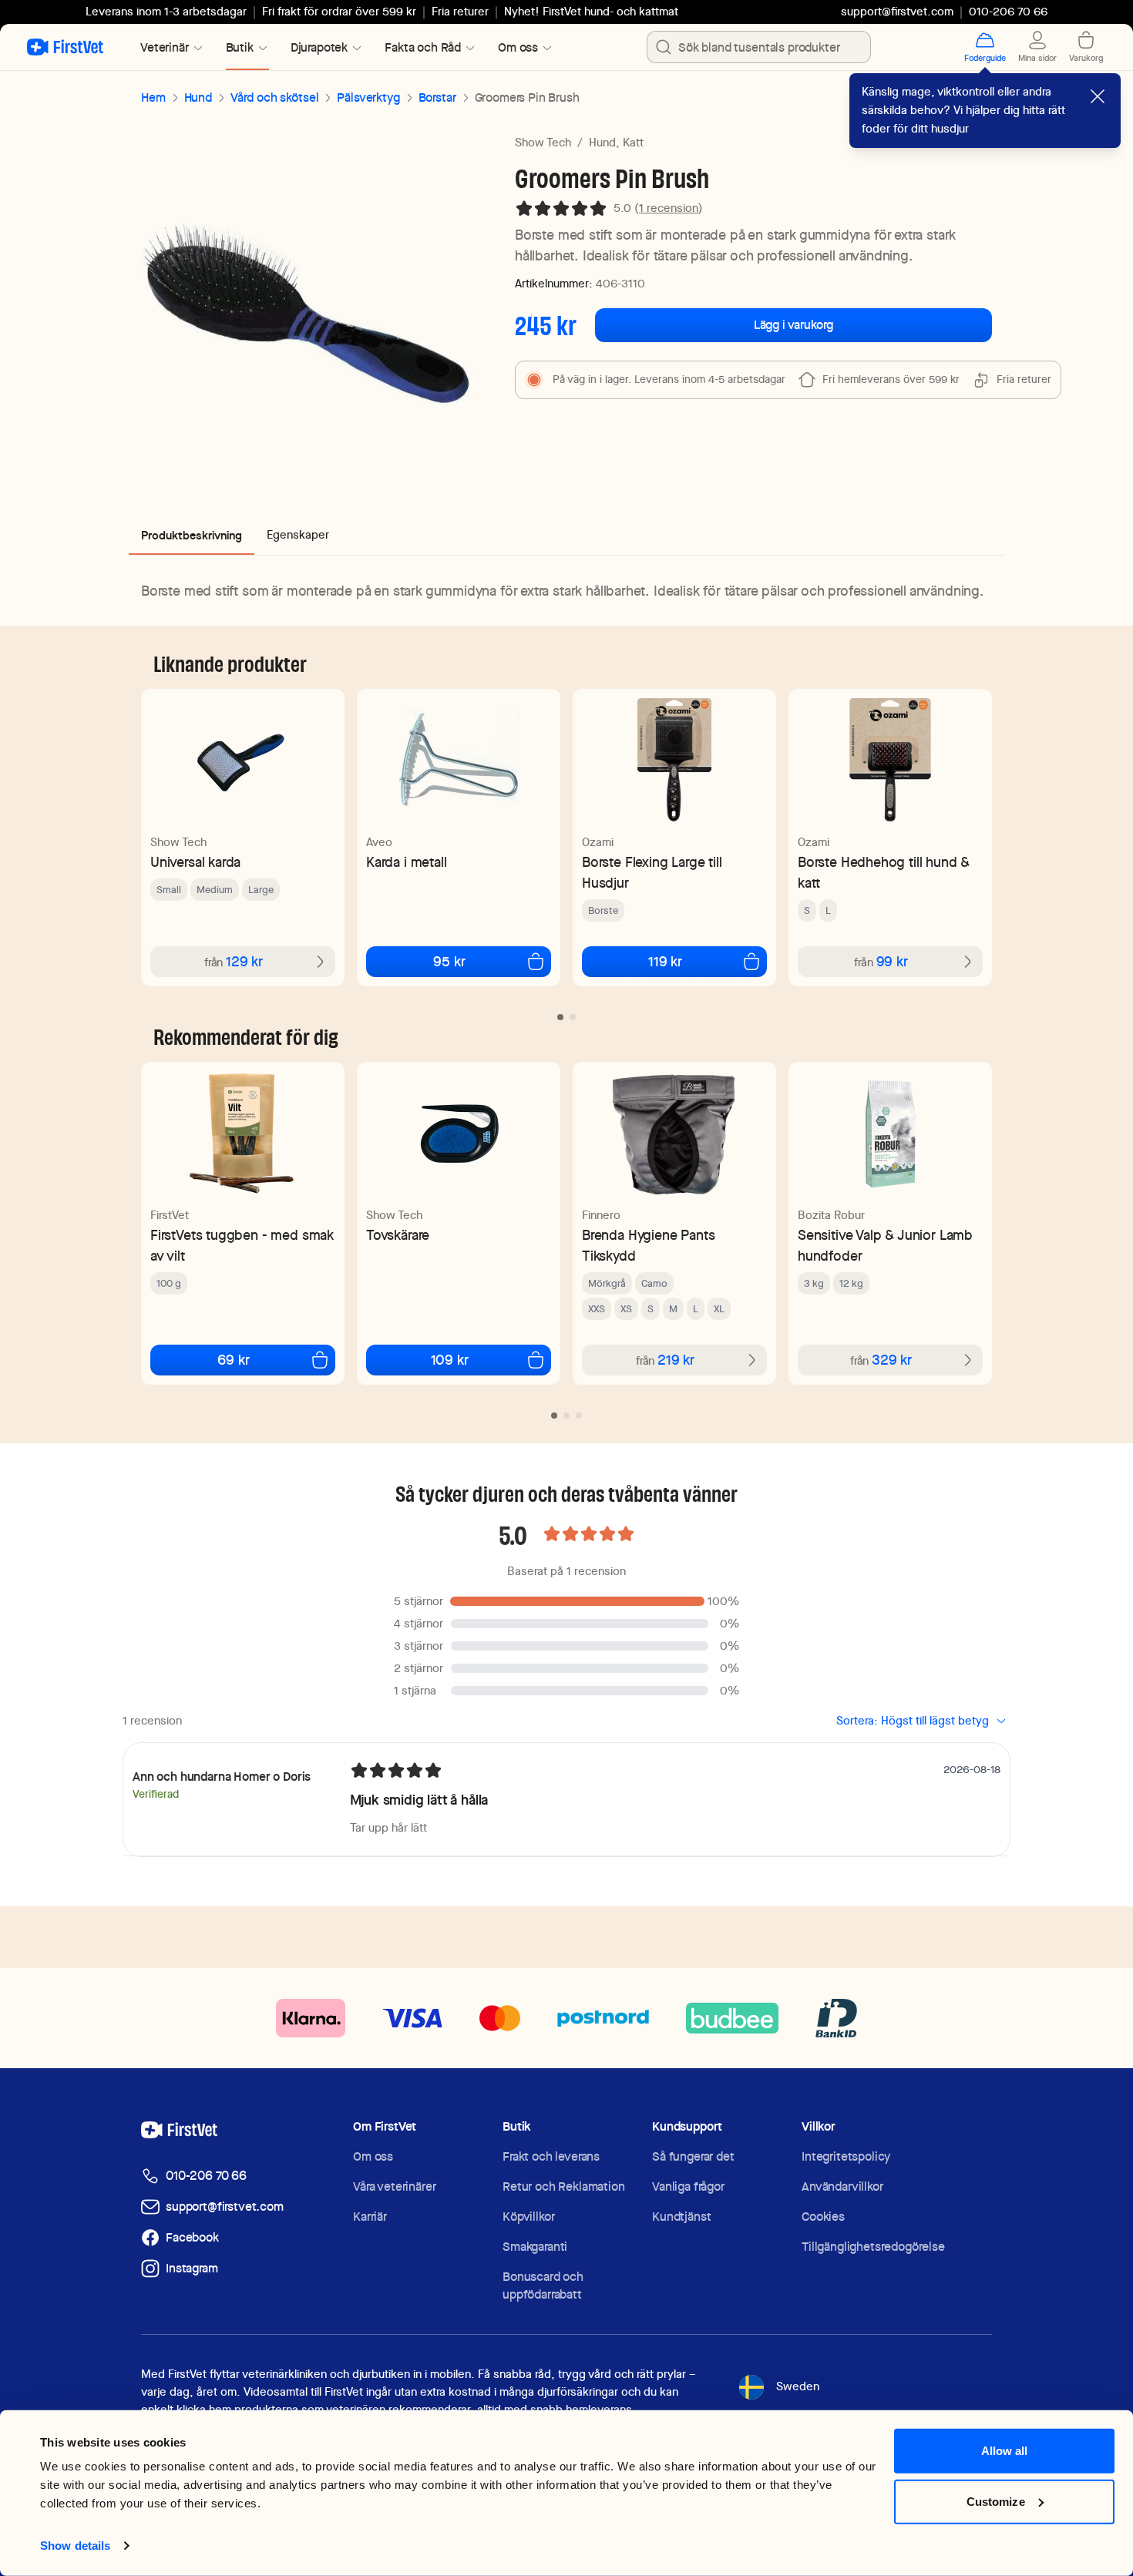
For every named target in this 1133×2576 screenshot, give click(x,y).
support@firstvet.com (897, 12)
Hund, (604, 143)
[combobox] (759, 47)
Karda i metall (406, 862)
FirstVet (170, 1215)
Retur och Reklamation (564, 2186)
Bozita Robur (831, 1215)
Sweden (798, 2386)
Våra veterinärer (394, 2186)
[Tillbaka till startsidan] (65, 47)
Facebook (192, 2237)
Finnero (601, 1215)
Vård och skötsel (274, 97)
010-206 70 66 (206, 2176)
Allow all (1005, 2451)
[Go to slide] (560, 1017)
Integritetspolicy (846, 2156)
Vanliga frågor (688, 2186)
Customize (996, 2501)
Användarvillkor (842, 2186)
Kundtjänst (681, 2217)
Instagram (192, 2268)
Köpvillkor (528, 2217)
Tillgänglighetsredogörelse (873, 2247)
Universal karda (195, 862)
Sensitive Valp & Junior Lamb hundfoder (885, 1245)
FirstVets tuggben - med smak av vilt (242, 1245)
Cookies (823, 2217)
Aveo (379, 842)
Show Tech (543, 143)
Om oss (373, 2156)
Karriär (370, 2217)
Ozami (598, 842)
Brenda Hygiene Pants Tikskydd (648, 1245)
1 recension (669, 208)
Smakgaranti (535, 2247)
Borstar (437, 97)
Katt (633, 143)
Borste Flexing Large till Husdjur (652, 872)
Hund (198, 97)
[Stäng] (1098, 96)
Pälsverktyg (368, 97)
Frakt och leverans (551, 2156)
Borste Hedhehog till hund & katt (884, 872)
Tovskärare (398, 1235)
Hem (153, 97)
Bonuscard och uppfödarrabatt (543, 2285)
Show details (75, 2546)
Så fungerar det (693, 2156)
